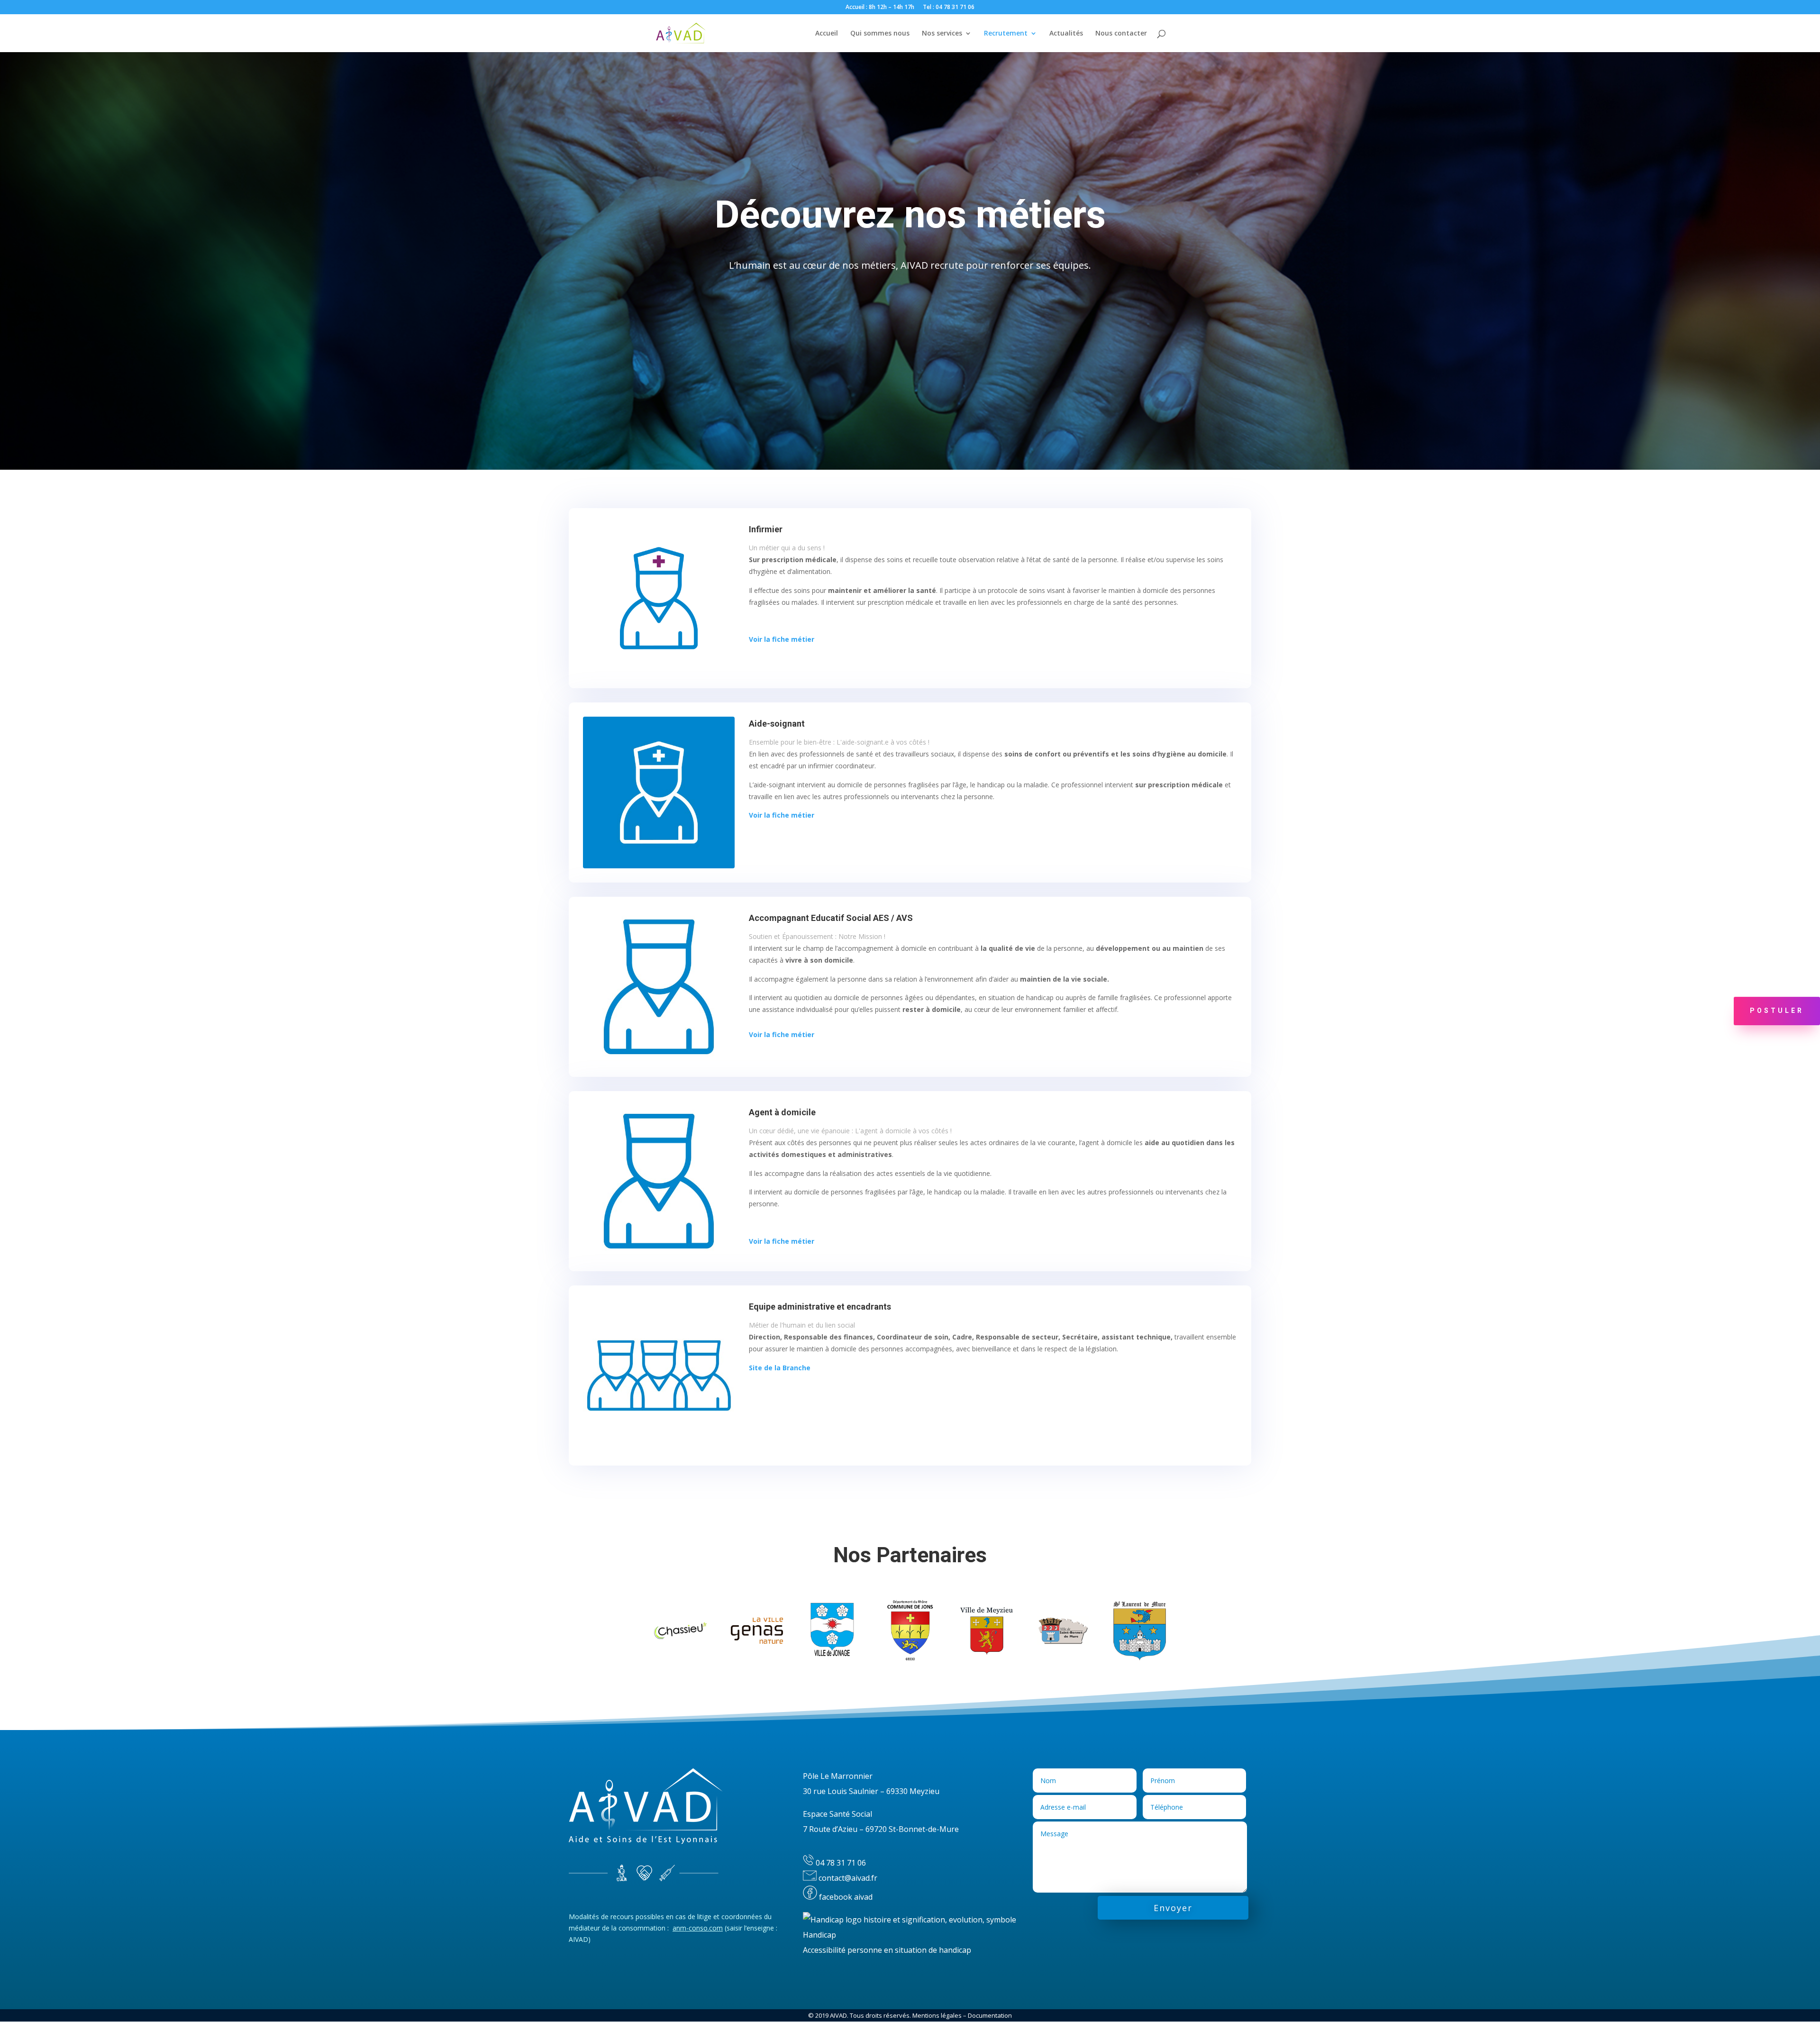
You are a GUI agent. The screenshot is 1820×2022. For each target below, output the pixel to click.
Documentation (990, 2015)
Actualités (1066, 34)
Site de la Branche (780, 1368)
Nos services (942, 34)
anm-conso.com (698, 1928)
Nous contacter (1121, 34)
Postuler (1777, 1011)
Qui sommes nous (880, 34)
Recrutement (1006, 34)
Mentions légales (937, 2015)
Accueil (827, 34)
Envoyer (1173, 1908)
